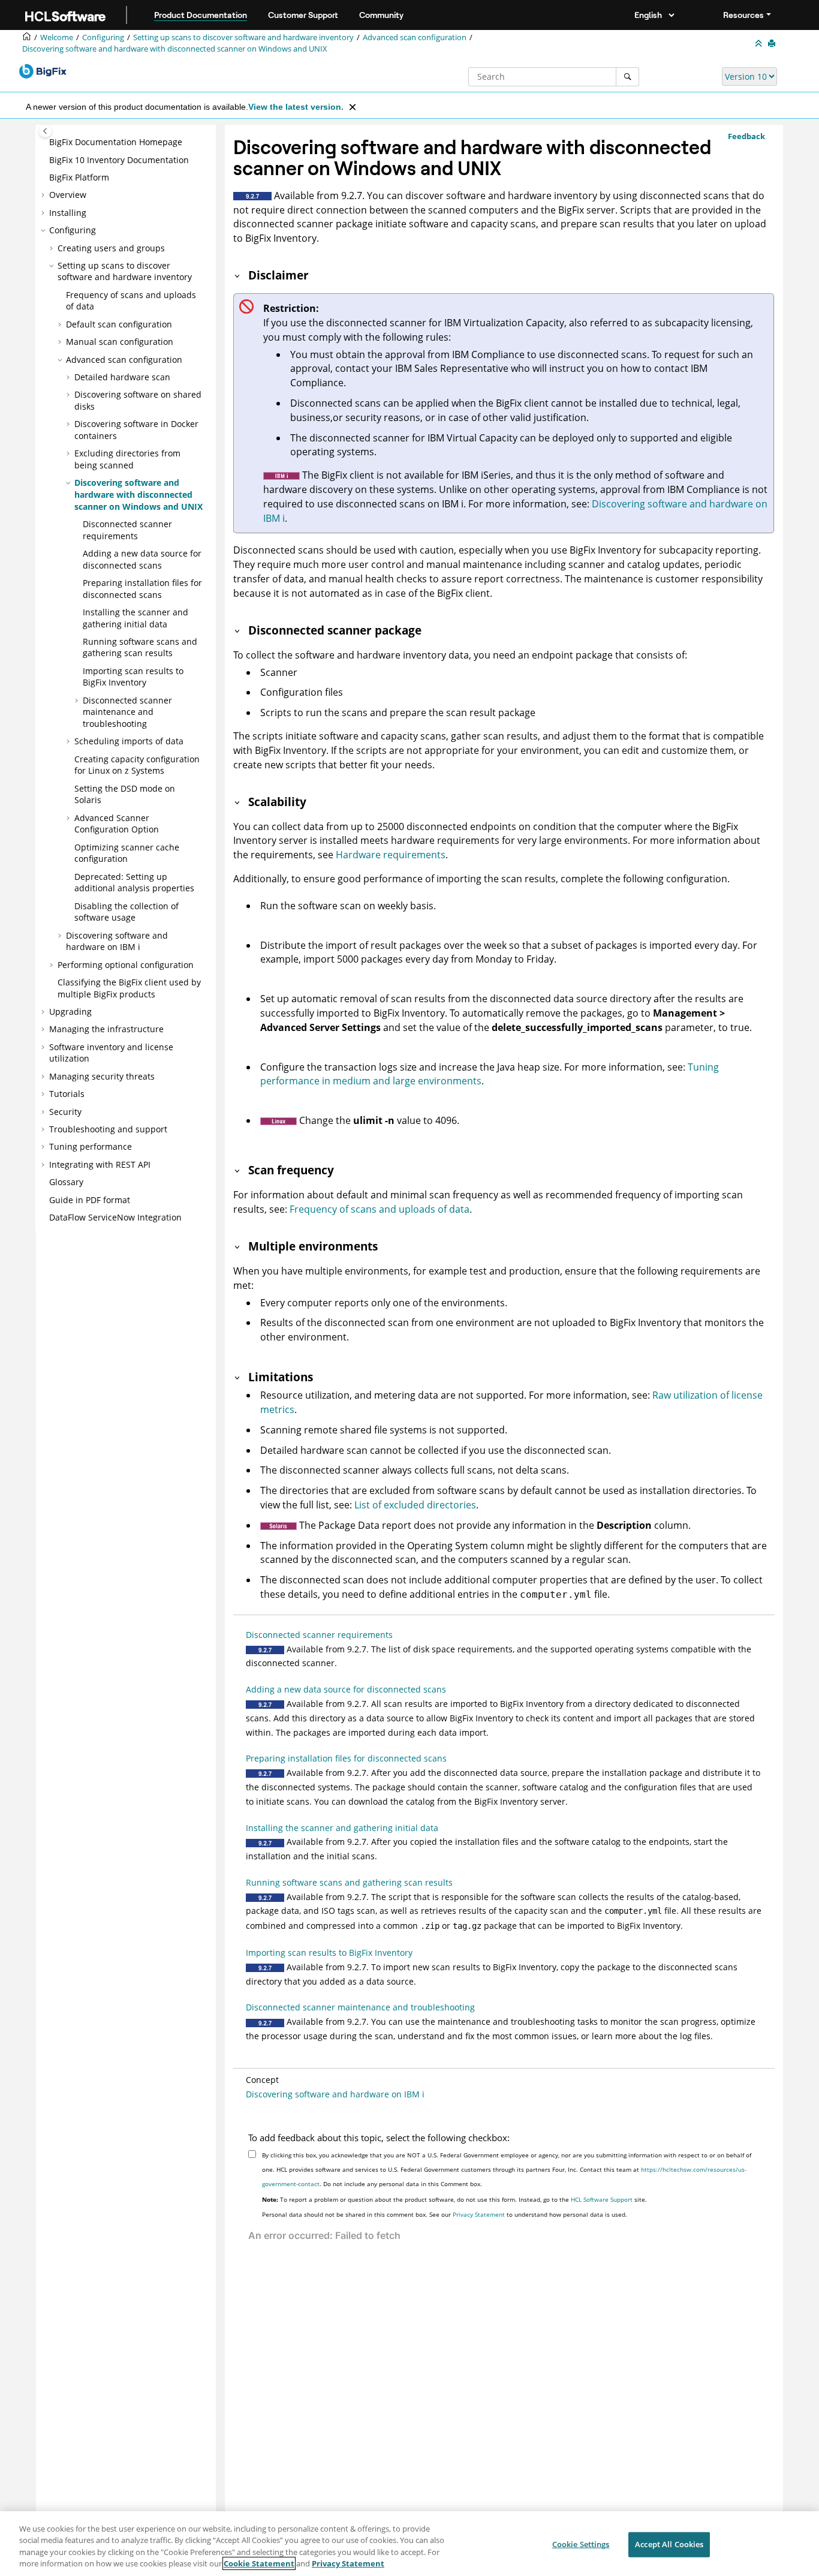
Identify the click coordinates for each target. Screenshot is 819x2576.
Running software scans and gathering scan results (140, 647)
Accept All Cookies (669, 2544)
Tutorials (67, 1094)
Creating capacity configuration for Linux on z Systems (137, 765)
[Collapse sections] (760, 44)
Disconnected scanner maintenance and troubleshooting (127, 712)
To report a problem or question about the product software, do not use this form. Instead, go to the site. (454, 2199)
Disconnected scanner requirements (127, 530)
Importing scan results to (133, 677)
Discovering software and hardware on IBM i (117, 941)
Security (65, 1112)
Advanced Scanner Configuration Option (117, 824)
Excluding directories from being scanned (127, 459)
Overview (68, 195)
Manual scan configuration (120, 342)
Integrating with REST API (100, 1164)
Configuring (103, 37)
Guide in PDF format (90, 1200)
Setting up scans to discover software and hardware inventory (243, 37)
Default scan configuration (119, 324)
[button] (44, 142)
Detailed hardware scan (122, 377)
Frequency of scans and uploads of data (380, 1209)
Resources (743, 15)
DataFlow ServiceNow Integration (115, 1217)
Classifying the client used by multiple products (129, 988)
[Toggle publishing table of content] (45, 131)
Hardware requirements (391, 855)
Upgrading (70, 1012)
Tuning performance (91, 1146)
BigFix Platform (79, 177)
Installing (68, 213)
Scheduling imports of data (129, 741)
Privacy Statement (479, 2214)
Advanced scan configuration (415, 37)
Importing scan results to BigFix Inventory (329, 1953)
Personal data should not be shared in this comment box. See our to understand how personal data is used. (445, 2214)
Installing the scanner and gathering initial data (136, 618)
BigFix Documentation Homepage (116, 142)
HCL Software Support (602, 2199)
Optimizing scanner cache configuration (127, 853)
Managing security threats (102, 1076)
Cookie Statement (259, 2563)
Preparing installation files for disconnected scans (142, 589)
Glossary (66, 1182)
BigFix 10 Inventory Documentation (119, 160)
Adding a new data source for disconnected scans (142, 559)
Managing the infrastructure (106, 1029)
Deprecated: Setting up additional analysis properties (134, 883)
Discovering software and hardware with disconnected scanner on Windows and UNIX (175, 49)
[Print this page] (773, 44)
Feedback (746, 136)
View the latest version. (296, 107)
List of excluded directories (415, 1505)
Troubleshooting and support (108, 1129)
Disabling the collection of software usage (127, 912)
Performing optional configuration (126, 965)
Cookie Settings (581, 2544)
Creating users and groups (111, 248)
